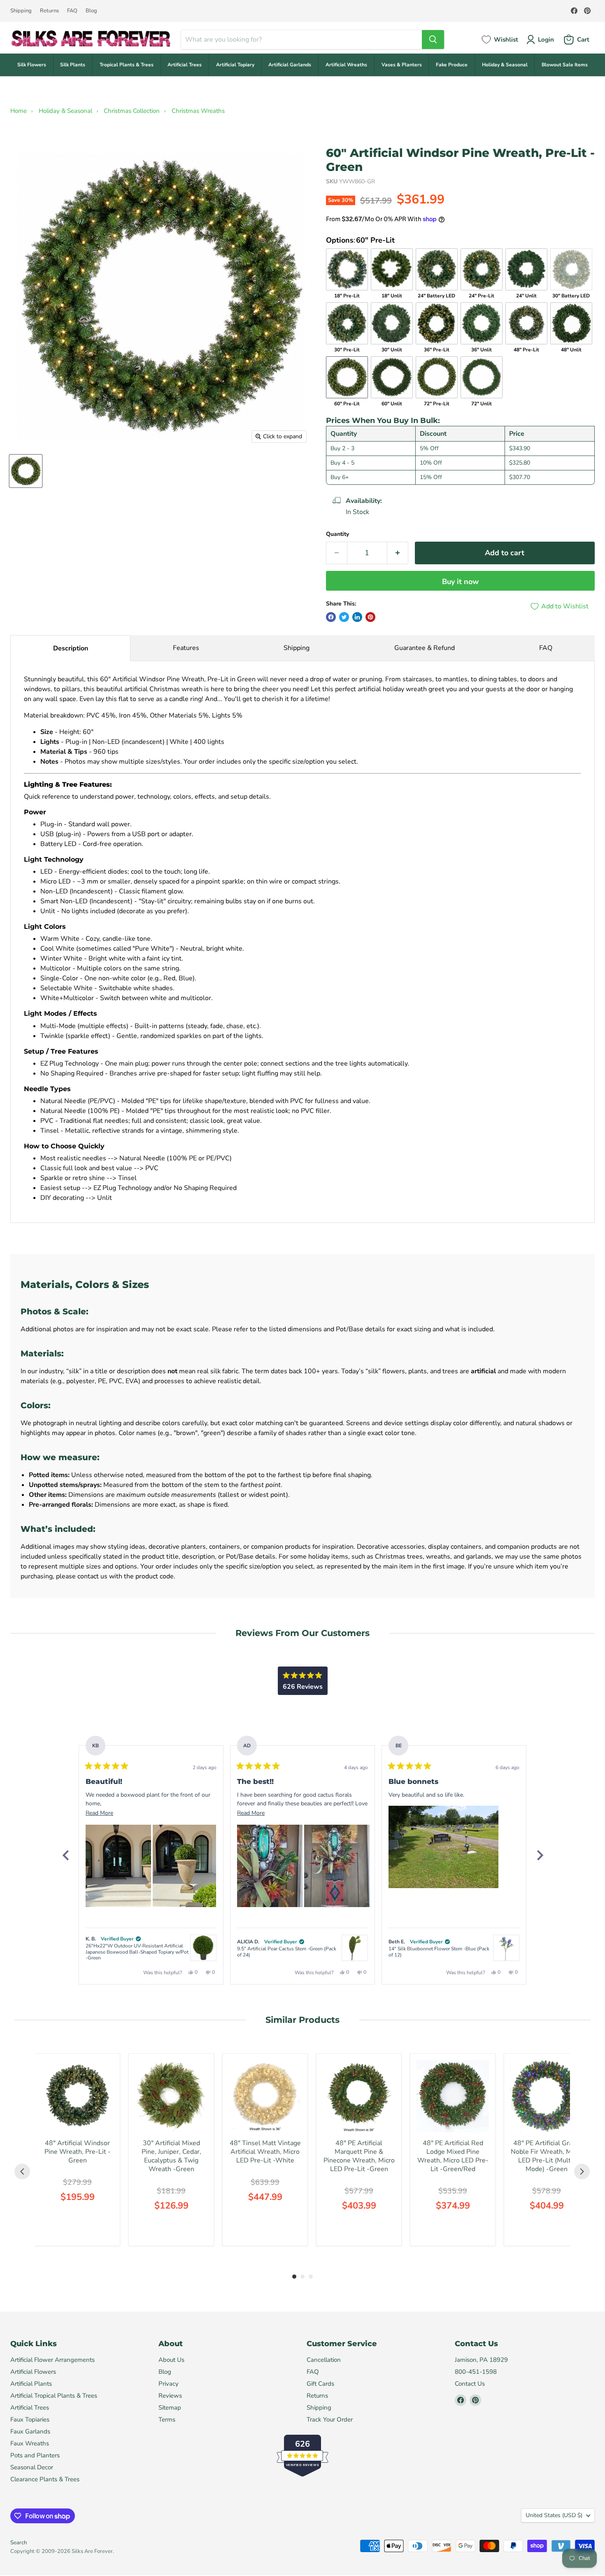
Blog (91, 11)
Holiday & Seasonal (505, 65)
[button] (118, 1866)
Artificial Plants (31, 2384)
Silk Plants (73, 65)
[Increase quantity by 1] (398, 553)
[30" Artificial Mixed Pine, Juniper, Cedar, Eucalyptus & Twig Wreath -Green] (171, 2096)
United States (554, 2515)
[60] (26, 471)
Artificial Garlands (290, 65)
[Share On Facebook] (331, 617)
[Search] (433, 40)
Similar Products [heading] (302, 2020)
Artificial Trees (185, 65)
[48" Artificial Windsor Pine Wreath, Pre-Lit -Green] (77, 2096)
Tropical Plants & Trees (127, 65)
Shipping (21, 11)
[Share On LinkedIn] (357, 617)
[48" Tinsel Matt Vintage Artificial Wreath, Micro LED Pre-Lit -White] (265, 2096)
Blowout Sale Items (565, 65)
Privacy (169, 2384)
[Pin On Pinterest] (370, 617)
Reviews (170, 2396)
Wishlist (506, 40)
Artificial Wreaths (346, 65)
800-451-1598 (476, 2372)
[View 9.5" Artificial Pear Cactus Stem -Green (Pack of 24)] (355, 1948)
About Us (171, 2360)
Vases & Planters (402, 65)
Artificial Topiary (235, 65)
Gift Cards (320, 2384)
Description (71, 648)
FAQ (72, 11)
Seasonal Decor (32, 2467)
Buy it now (460, 582)
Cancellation (324, 2360)
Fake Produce (452, 65)
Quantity (337, 534)
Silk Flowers (32, 65)
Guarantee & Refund (425, 648)
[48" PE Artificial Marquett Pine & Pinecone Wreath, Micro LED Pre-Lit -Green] (359, 2096)
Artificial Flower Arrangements (52, 2360)
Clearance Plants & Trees (45, 2479)
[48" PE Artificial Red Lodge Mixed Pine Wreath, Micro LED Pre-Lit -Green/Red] (453, 2096)
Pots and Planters (35, 2455)
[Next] (540, 1855)
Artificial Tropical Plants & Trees (54, 2396)
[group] (77, 2150)
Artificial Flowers (33, 2372)
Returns (49, 11)
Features (186, 648)
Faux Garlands (30, 2431)
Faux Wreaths (30, 2443)
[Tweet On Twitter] (344, 617)
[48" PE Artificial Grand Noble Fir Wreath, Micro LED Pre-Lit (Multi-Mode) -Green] (547, 2096)
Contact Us (470, 2384)
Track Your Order (330, 2419)
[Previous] (65, 1855)
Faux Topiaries (30, 2419)
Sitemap (170, 2408)
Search (19, 2543)
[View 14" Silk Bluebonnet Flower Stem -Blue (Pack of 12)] (506, 1948)
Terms (167, 2419)
